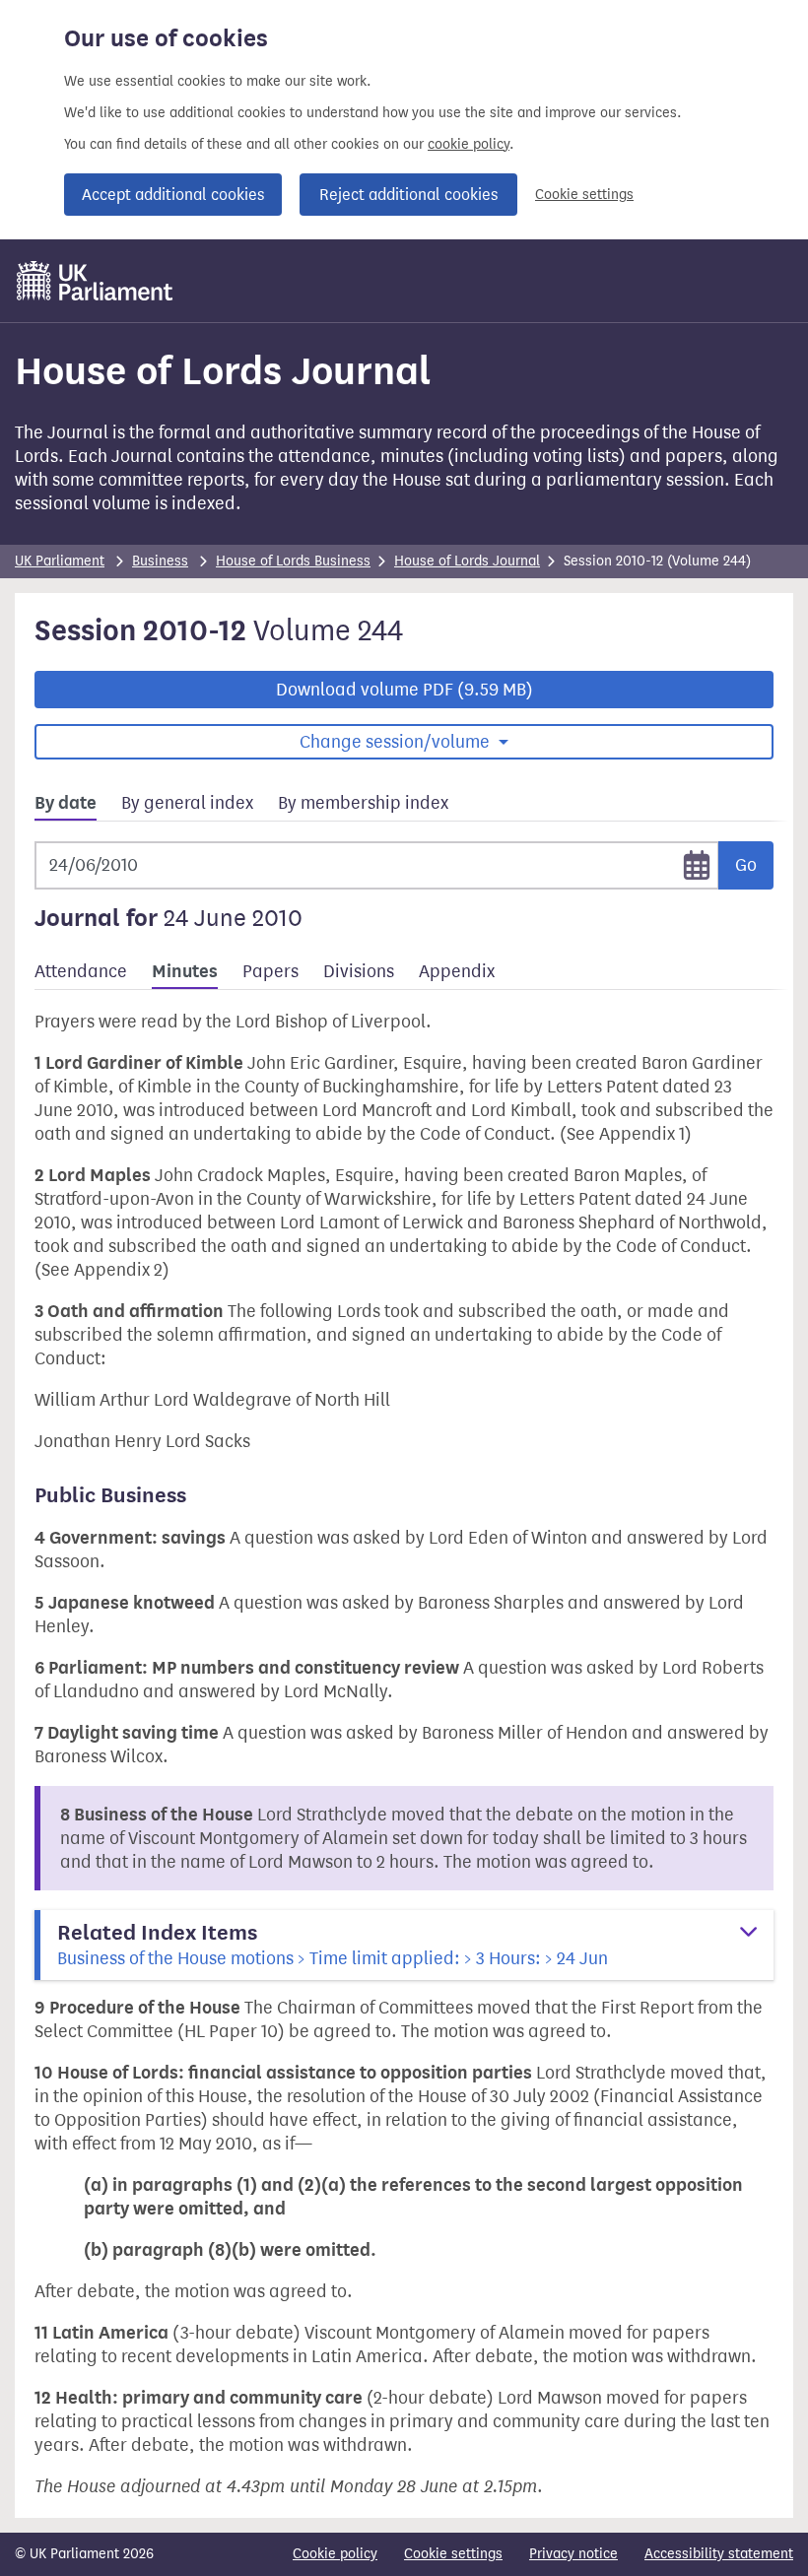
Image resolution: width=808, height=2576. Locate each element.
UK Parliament (60, 561)
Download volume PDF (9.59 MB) (404, 690)
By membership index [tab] (363, 803)
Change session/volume (397, 742)
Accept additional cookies (173, 195)
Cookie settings (584, 195)
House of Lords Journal (467, 561)
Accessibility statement (719, 2554)
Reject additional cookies (408, 195)
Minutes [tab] (185, 971)
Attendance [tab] (81, 971)
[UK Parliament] (95, 281)
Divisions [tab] (359, 971)
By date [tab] (66, 803)
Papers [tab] (270, 971)
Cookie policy (335, 2554)
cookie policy (469, 144)
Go (746, 865)
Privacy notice (573, 2554)
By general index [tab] (187, 803)
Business (160, 561)
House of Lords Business (293, 561)
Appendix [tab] (457, 971)
